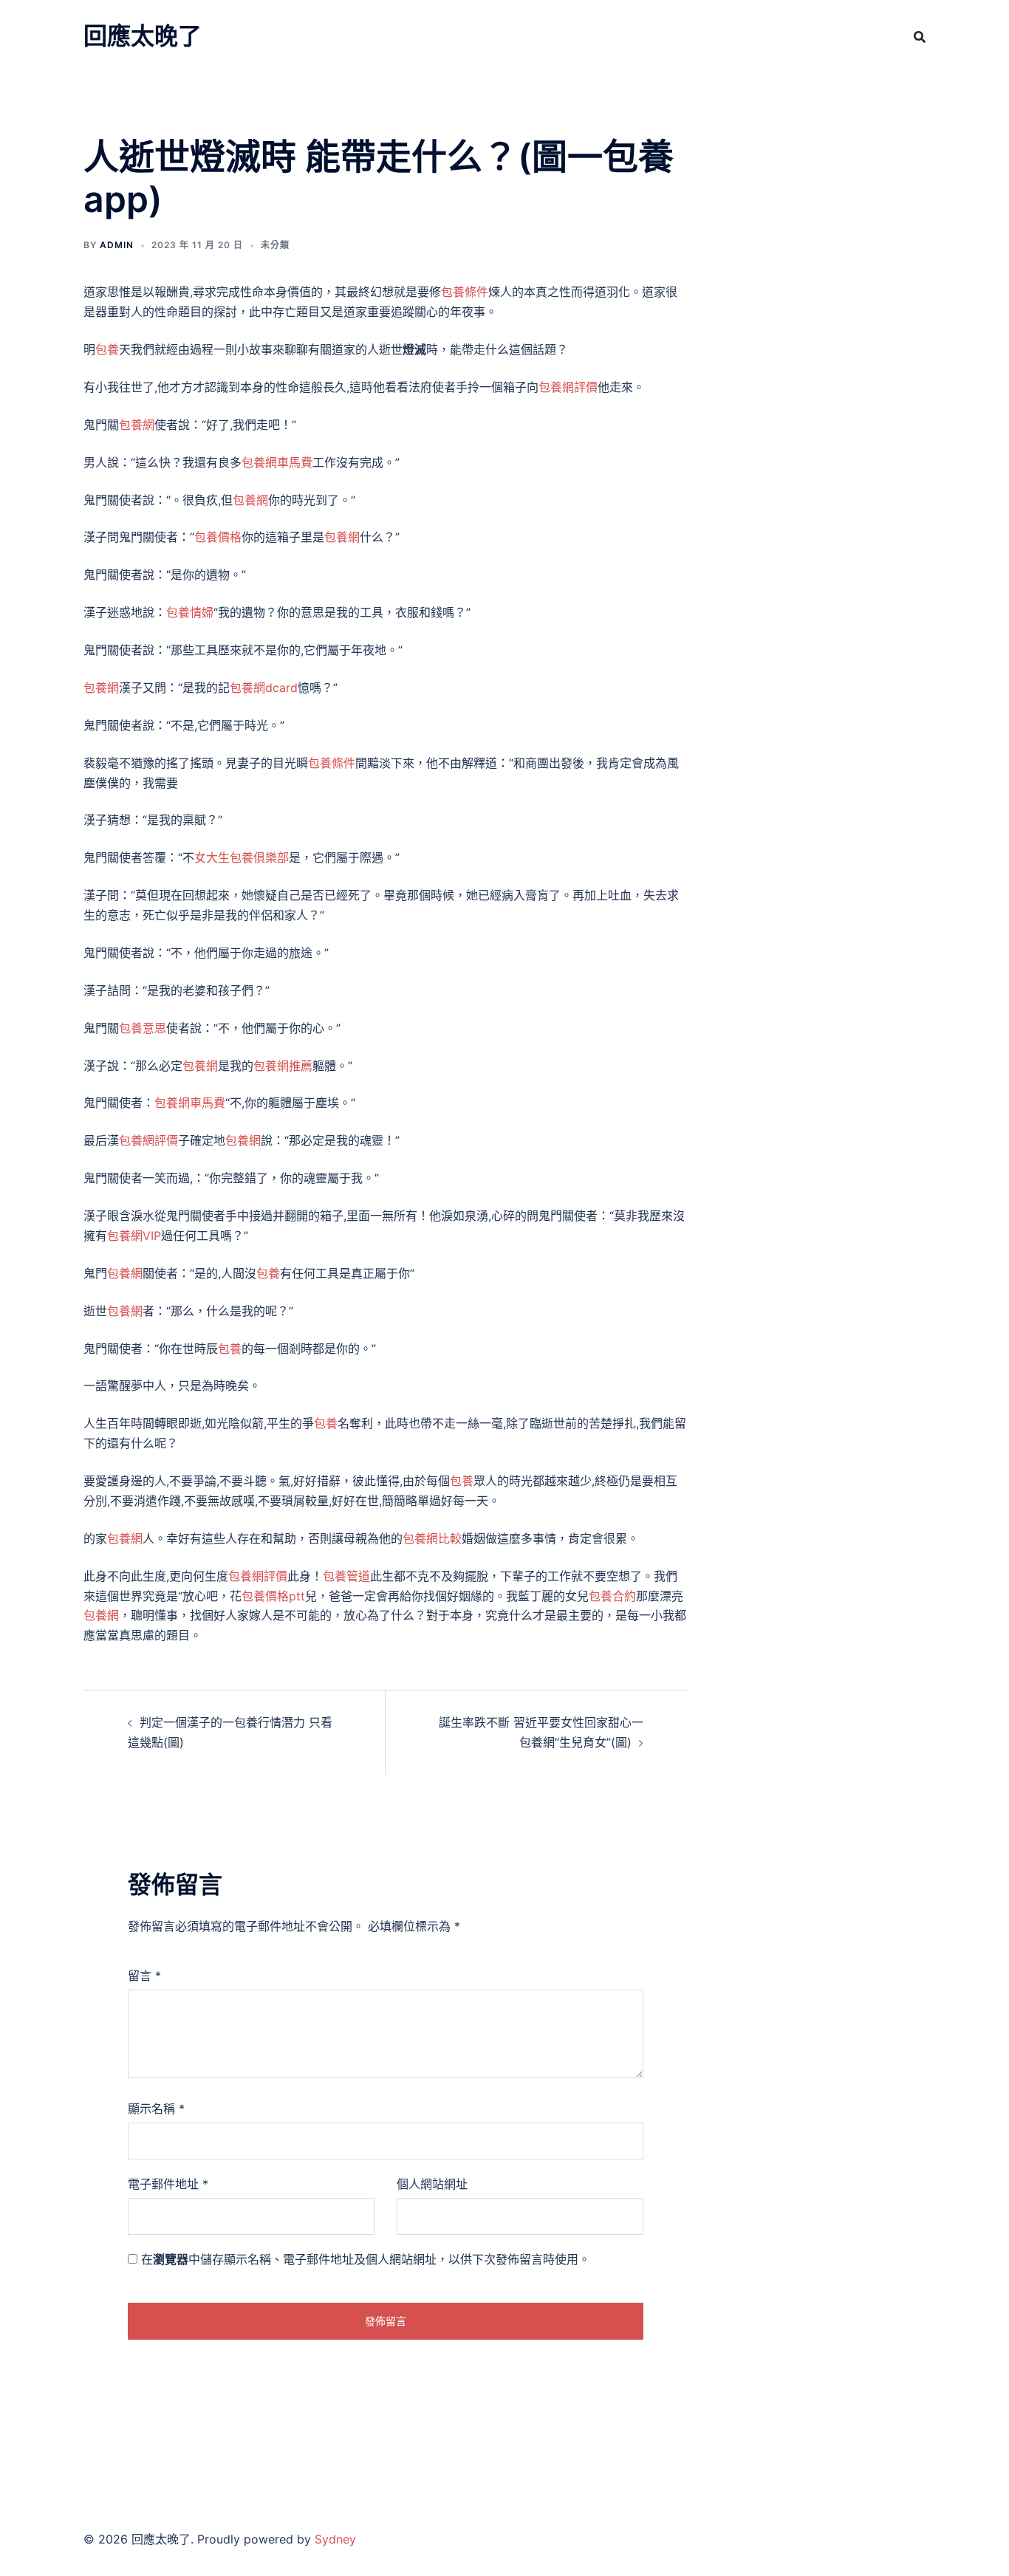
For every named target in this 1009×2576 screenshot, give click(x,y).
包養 (107, 349)
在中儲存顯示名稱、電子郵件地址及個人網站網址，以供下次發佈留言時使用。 (366, 2259)
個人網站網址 (432, 2184)
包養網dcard (264, 688)
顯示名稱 (156, 2109)
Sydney (335, 2539)
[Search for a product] (920, 37)
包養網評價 (568, 387)
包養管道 (346, 1576)
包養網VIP (134, 1236)
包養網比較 (432, 1538)
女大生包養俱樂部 (242, 857)
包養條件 (465, 292)
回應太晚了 (143, 36)
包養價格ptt (273, 1596)
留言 (144, 1976)
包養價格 (218, 537)
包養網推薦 (283, 1066)
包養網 (137, 425)
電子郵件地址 (168, 2184)
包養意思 (143, 1028)
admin (117, 245)
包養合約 (612, 1596)
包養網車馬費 (277, 462)
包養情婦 (190, 612)
